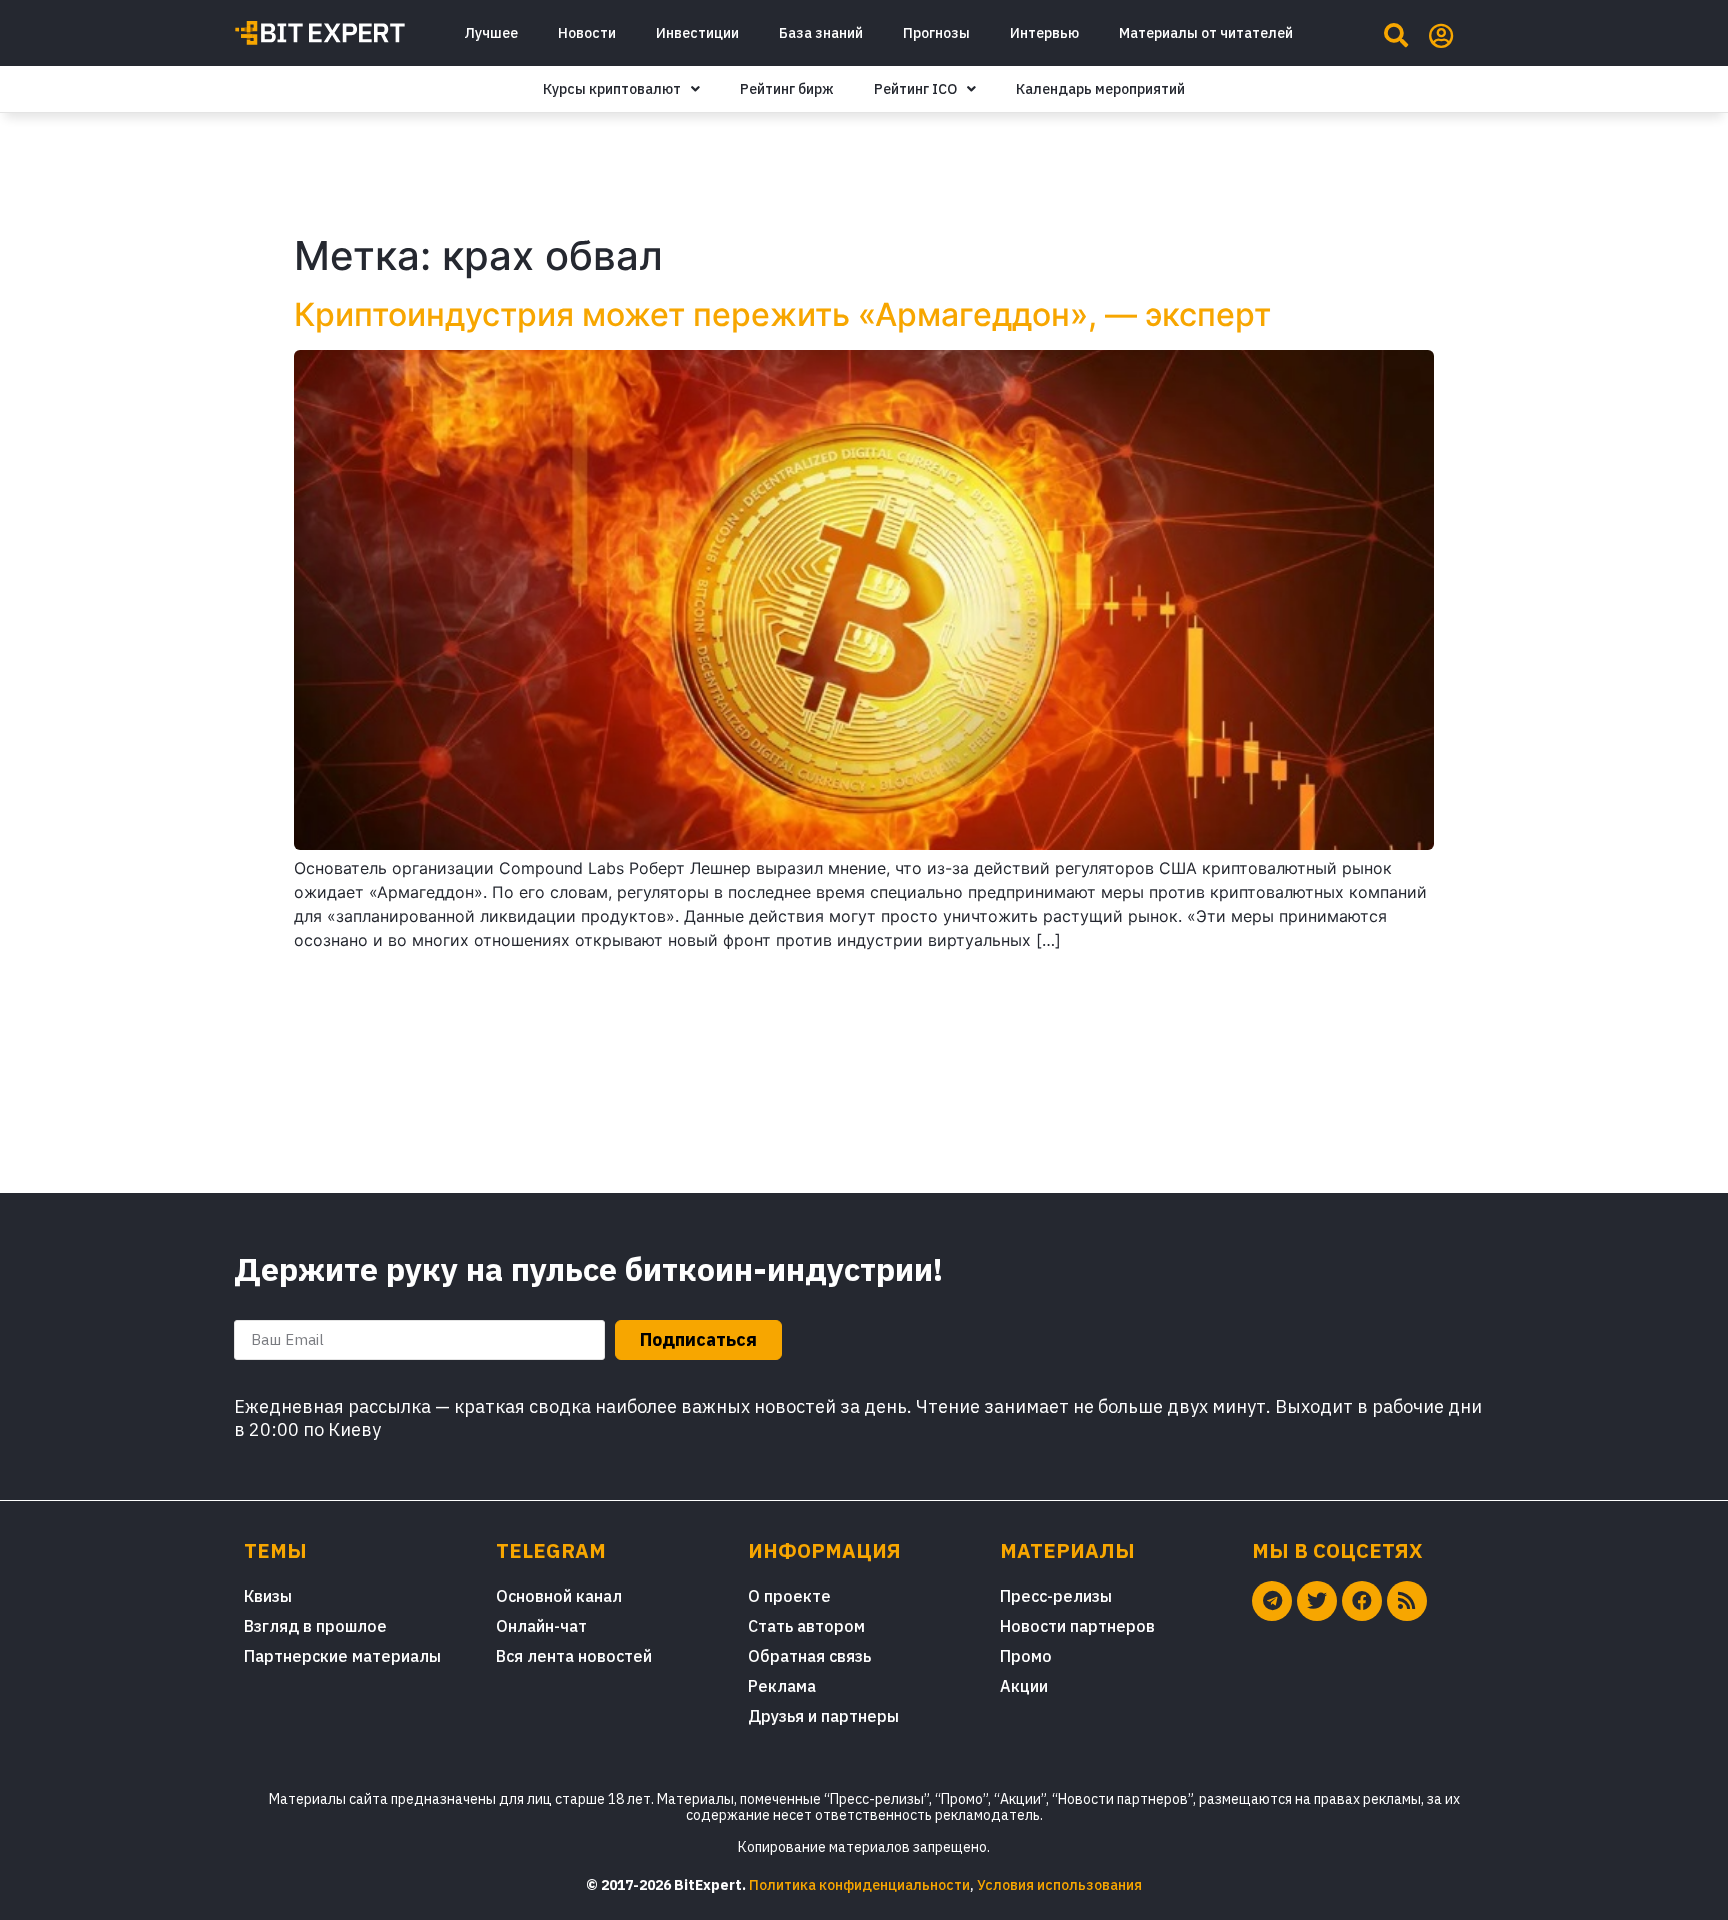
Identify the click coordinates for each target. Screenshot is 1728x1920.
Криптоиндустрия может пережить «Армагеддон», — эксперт (782, 314)
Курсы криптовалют (612, 89)
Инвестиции (697, 33)
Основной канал (559, 1596)
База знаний (821, 33)
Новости (587, 33)
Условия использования (1059, 1885)
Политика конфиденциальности (859, 1885)
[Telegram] (1272, 1601)
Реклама (782, 1686)
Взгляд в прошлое (315, 1626)
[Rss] (1407, 1601)
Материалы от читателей (1206, 33)
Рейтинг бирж (787, 89)
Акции (1024, 1686)
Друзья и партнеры (823, 1716)
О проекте (789, 1596)
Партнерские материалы (342, 1656)
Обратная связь (809, 1656)
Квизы (268, 1596)
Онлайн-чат (541, 1626)
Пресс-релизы (1056, 1596)
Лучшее (491, 33)
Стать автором (806, 1626)
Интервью (1044, 33)
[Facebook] (1362, 1601)
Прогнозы (936, 33)
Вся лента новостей (574, 1656)
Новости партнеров (1077, 1626)
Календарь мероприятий (1100, 89)
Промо (1026, 1656)
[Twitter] (1317, 1601)
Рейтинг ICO (915, 89)
